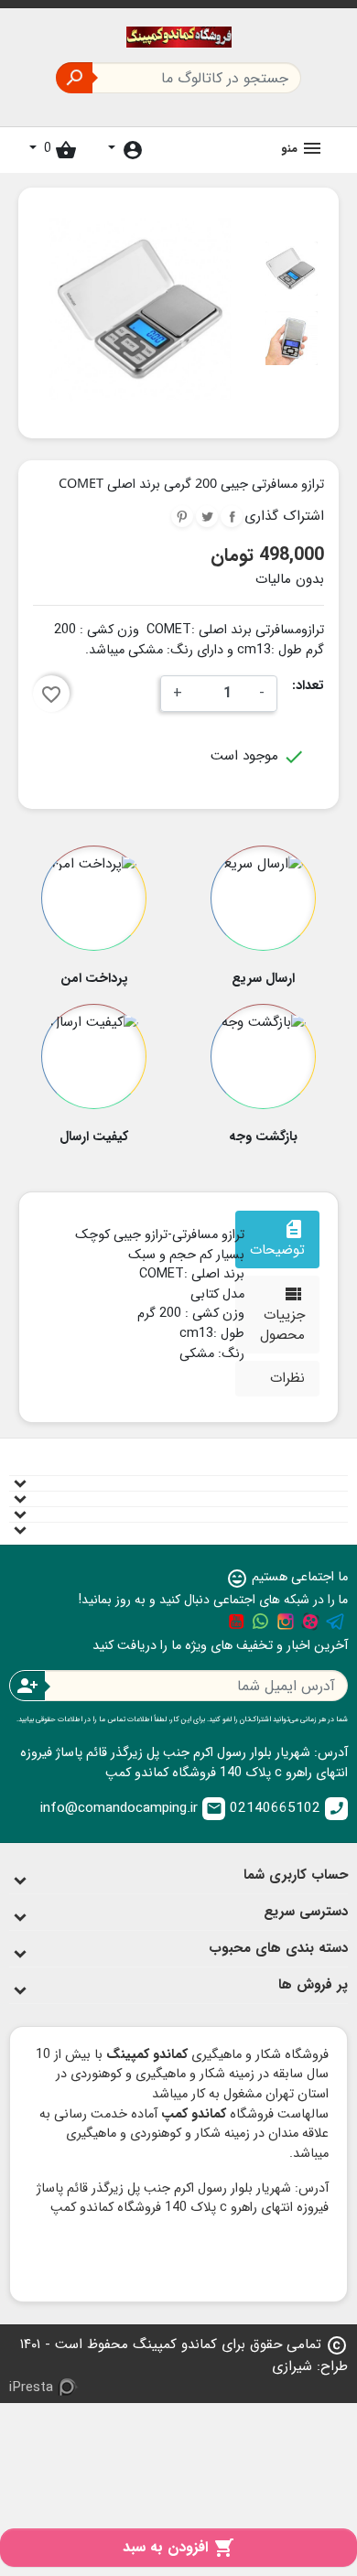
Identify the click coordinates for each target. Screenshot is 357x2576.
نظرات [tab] (287, 1378)
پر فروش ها (313, 1985)
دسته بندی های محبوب (278, 1948)
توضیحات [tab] (277, 1239)
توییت (207, 516)
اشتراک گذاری (232, 516)
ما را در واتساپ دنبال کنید (261, 1622)
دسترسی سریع (306, 1912)
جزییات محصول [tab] (282, 1315)
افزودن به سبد (178, 2547)
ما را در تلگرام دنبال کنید (335, 1622)
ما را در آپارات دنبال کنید (310, 1622)
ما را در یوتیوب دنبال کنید (236, 1622)
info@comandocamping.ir (131, 1808)
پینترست (182, 516)
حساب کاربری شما (296, 1875)
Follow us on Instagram (286, 1622)
